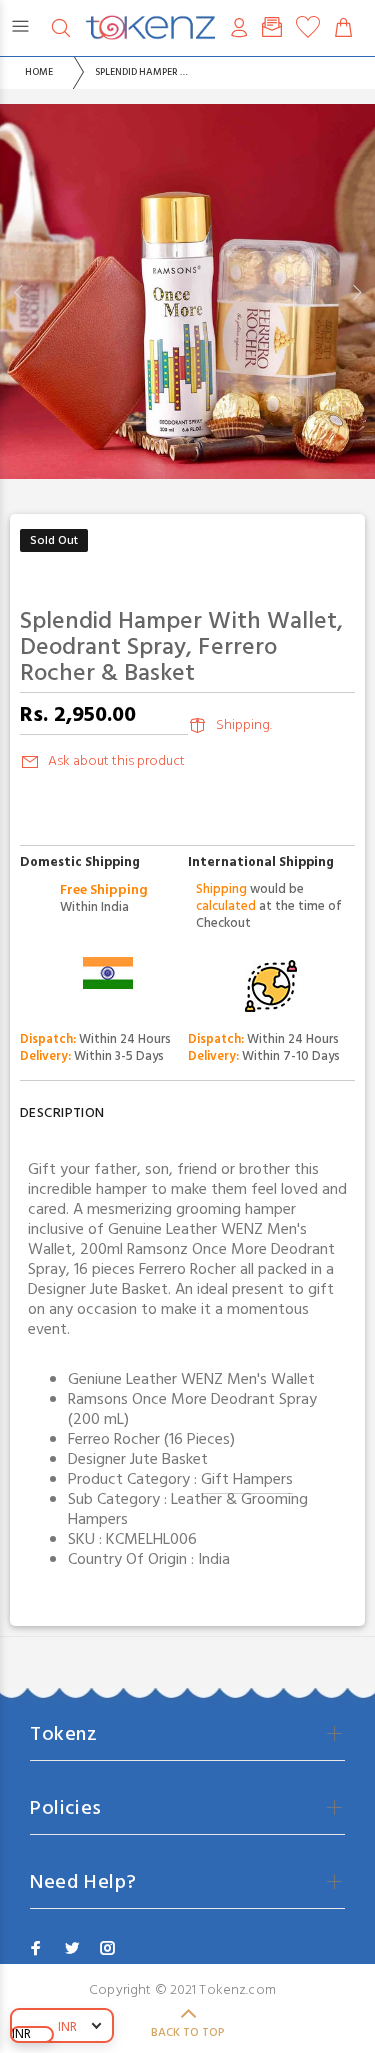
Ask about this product (116, 761)
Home (39, 72)
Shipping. (244, 725)
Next (356, 292)
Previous (19, 292)
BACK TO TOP (188, 2033)
